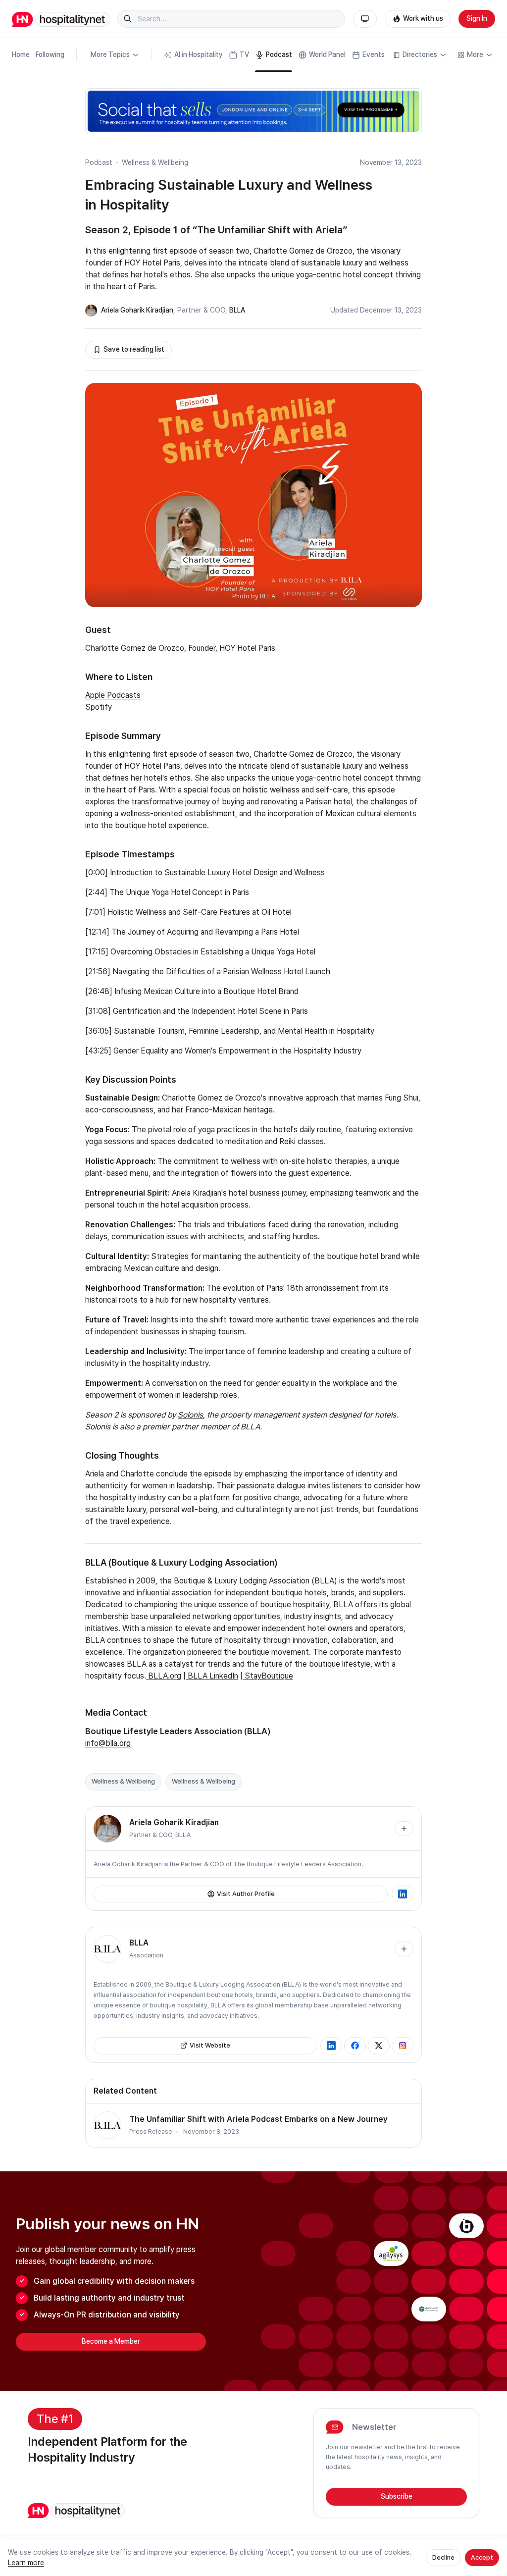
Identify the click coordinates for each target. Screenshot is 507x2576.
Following (50, 54)
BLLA (237, 310)
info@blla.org (108, 1743)
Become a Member (111, 2341)
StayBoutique (268, 1676)
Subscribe (397, 2496)
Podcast (279, 54)
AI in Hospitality (199, 54)
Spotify (99, 707)
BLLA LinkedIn (212, 1676)
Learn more (26, 2563)
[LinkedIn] (403, 1894)
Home (21, 54)
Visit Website (210, 2045)
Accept (482, 2557)
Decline (443, 2557)
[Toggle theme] (365, 19)
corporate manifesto (364, 1652)
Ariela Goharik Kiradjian (137, 310)
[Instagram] (403, 2046)
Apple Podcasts (113, 695)
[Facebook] (355, 2046)
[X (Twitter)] (379, 2046)
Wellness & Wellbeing (155, 162)
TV (244, 54)
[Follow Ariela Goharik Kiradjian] (404, 1829)
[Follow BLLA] (404, 1949)
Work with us (423, 18)
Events (374, 54)
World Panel (327, 54)
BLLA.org (165, 1676)
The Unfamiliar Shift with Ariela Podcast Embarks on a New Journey (258, 2119)
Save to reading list (134, 349)
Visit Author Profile (246, 1894)
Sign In (477, 18)
